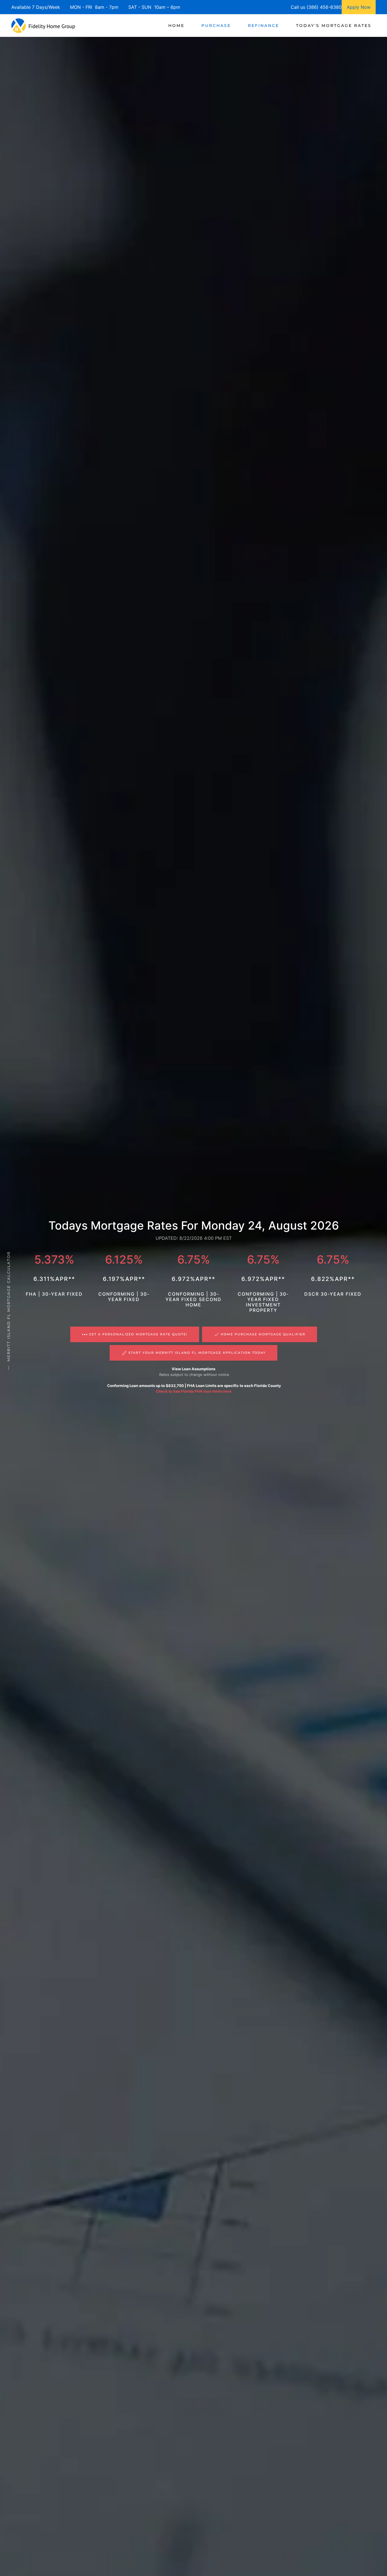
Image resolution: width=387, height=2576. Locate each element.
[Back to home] (43, 26)
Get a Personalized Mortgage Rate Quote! (138, 1334)
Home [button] (176, 26)
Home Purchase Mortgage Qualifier (263, 1334)
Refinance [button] (263, 26)
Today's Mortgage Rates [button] (334, 26)
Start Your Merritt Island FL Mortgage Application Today (197, 1353)
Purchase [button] (216, 26)
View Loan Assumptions (193, 1369)
